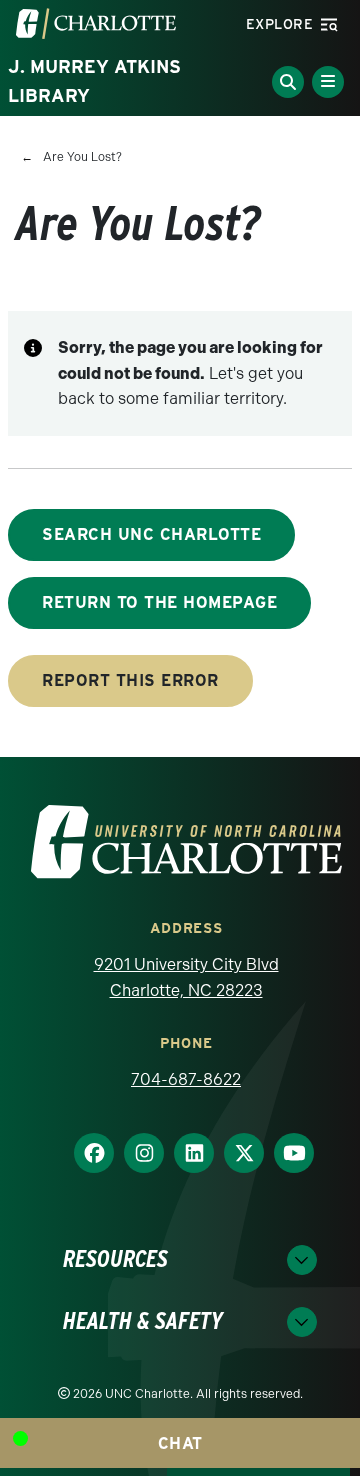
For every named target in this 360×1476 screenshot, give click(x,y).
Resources (115, 1259)
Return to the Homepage (159, 602)
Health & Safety (143, 1321)
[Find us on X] (236, 1153)
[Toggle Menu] (328, 82)
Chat (180, 1443)
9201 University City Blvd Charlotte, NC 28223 (186, 977)
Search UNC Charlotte (151, 534)
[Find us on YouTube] (286, 1153)
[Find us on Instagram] (136, 1153)
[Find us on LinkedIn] (186, 1153)
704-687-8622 (186, 1079)
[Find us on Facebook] (86, 1153)
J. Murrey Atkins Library (94, 81)
